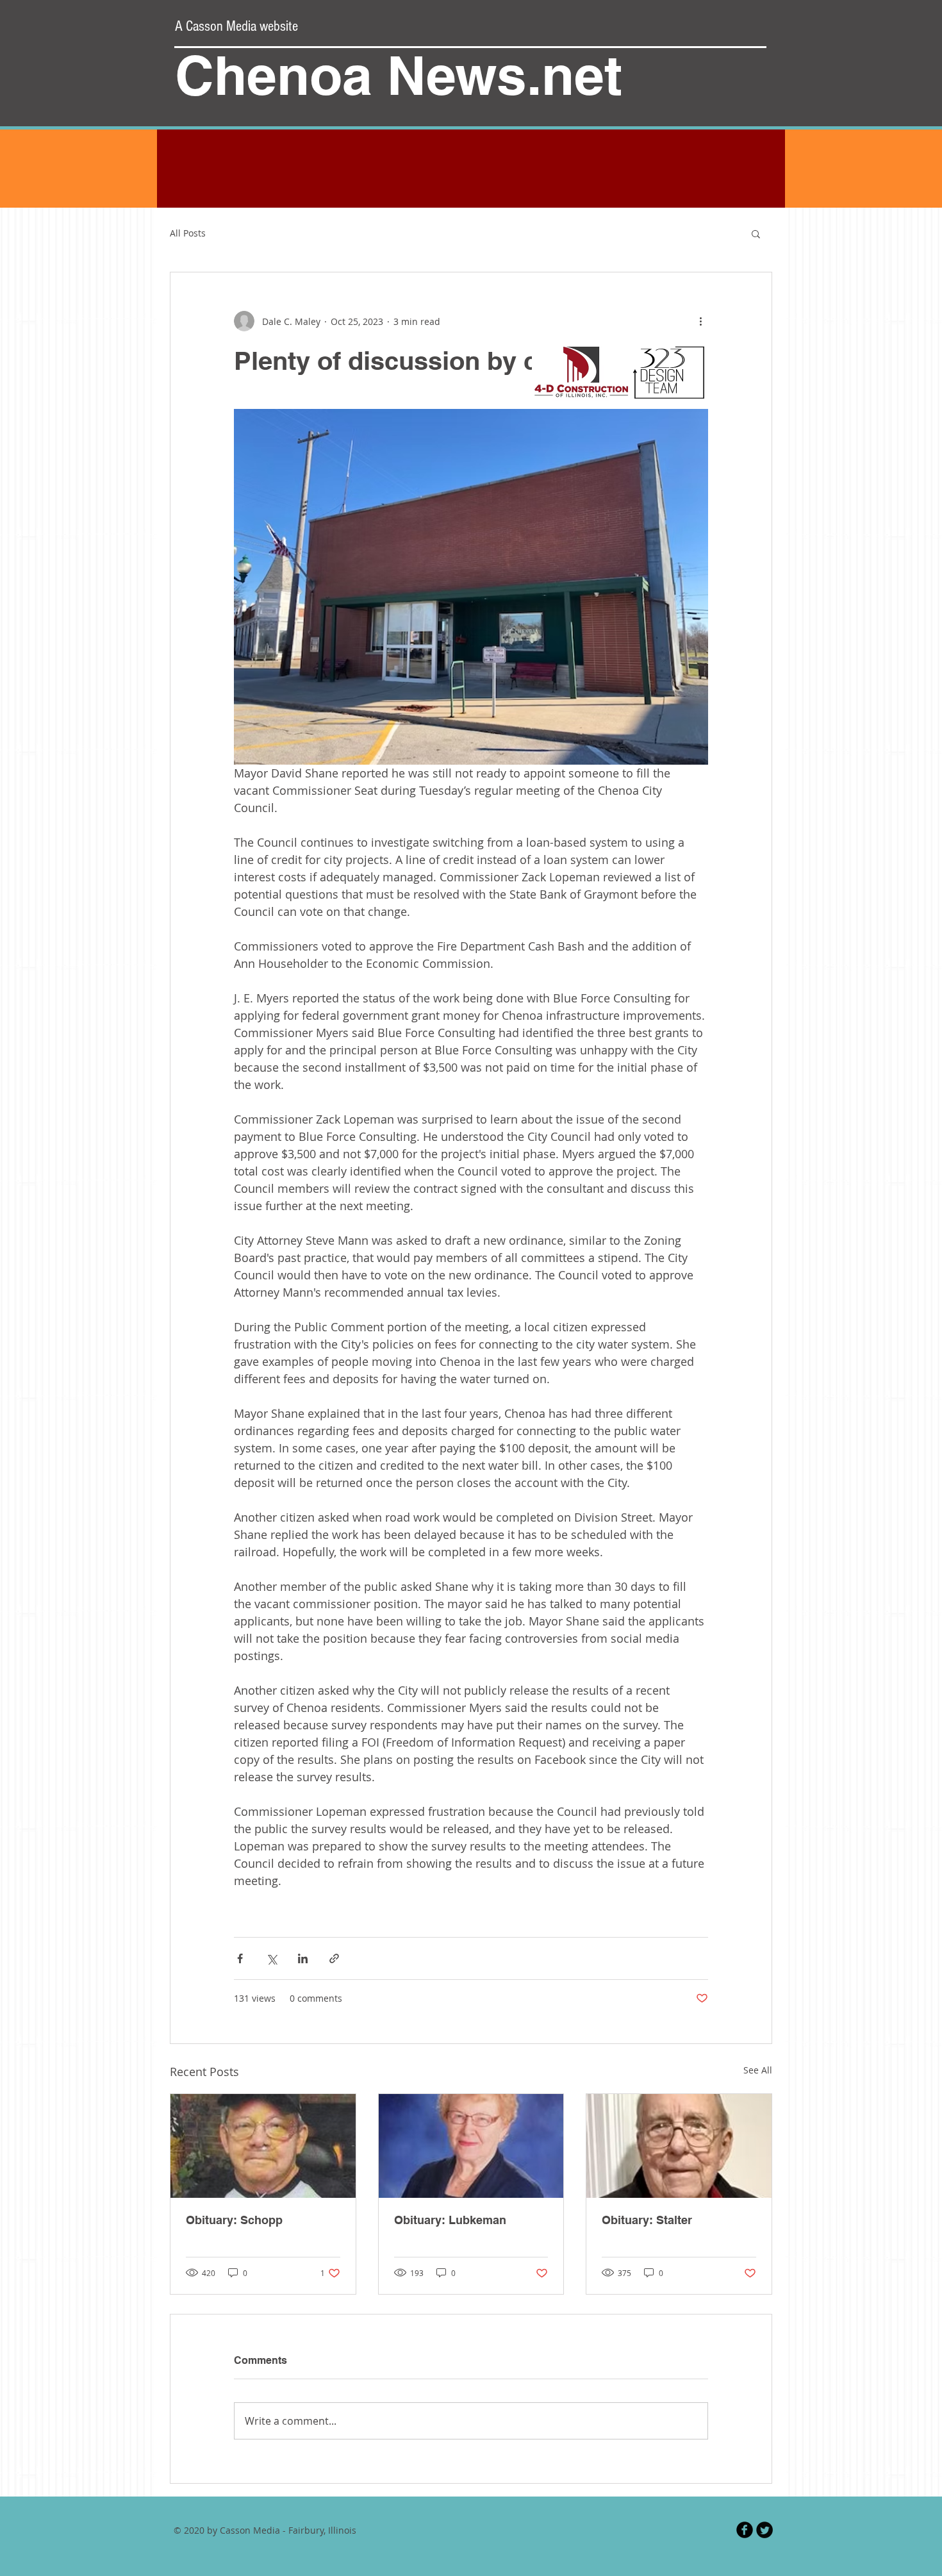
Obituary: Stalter (647, 2220)
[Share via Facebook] (240, 1958)
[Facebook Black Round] (745, 2530)
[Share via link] (334, 1958)
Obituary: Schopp (234, 2220)
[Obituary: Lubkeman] (471, 2146)
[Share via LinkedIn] (303, 1958)
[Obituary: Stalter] (679, 2146)
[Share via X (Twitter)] (271, 1958)
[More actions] (700, 321)
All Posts (188, 233)
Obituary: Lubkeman (450, 2220)
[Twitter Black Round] (764, 2530)
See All (758, 2070)
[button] (756, 233)
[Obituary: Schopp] (263, 2146)
